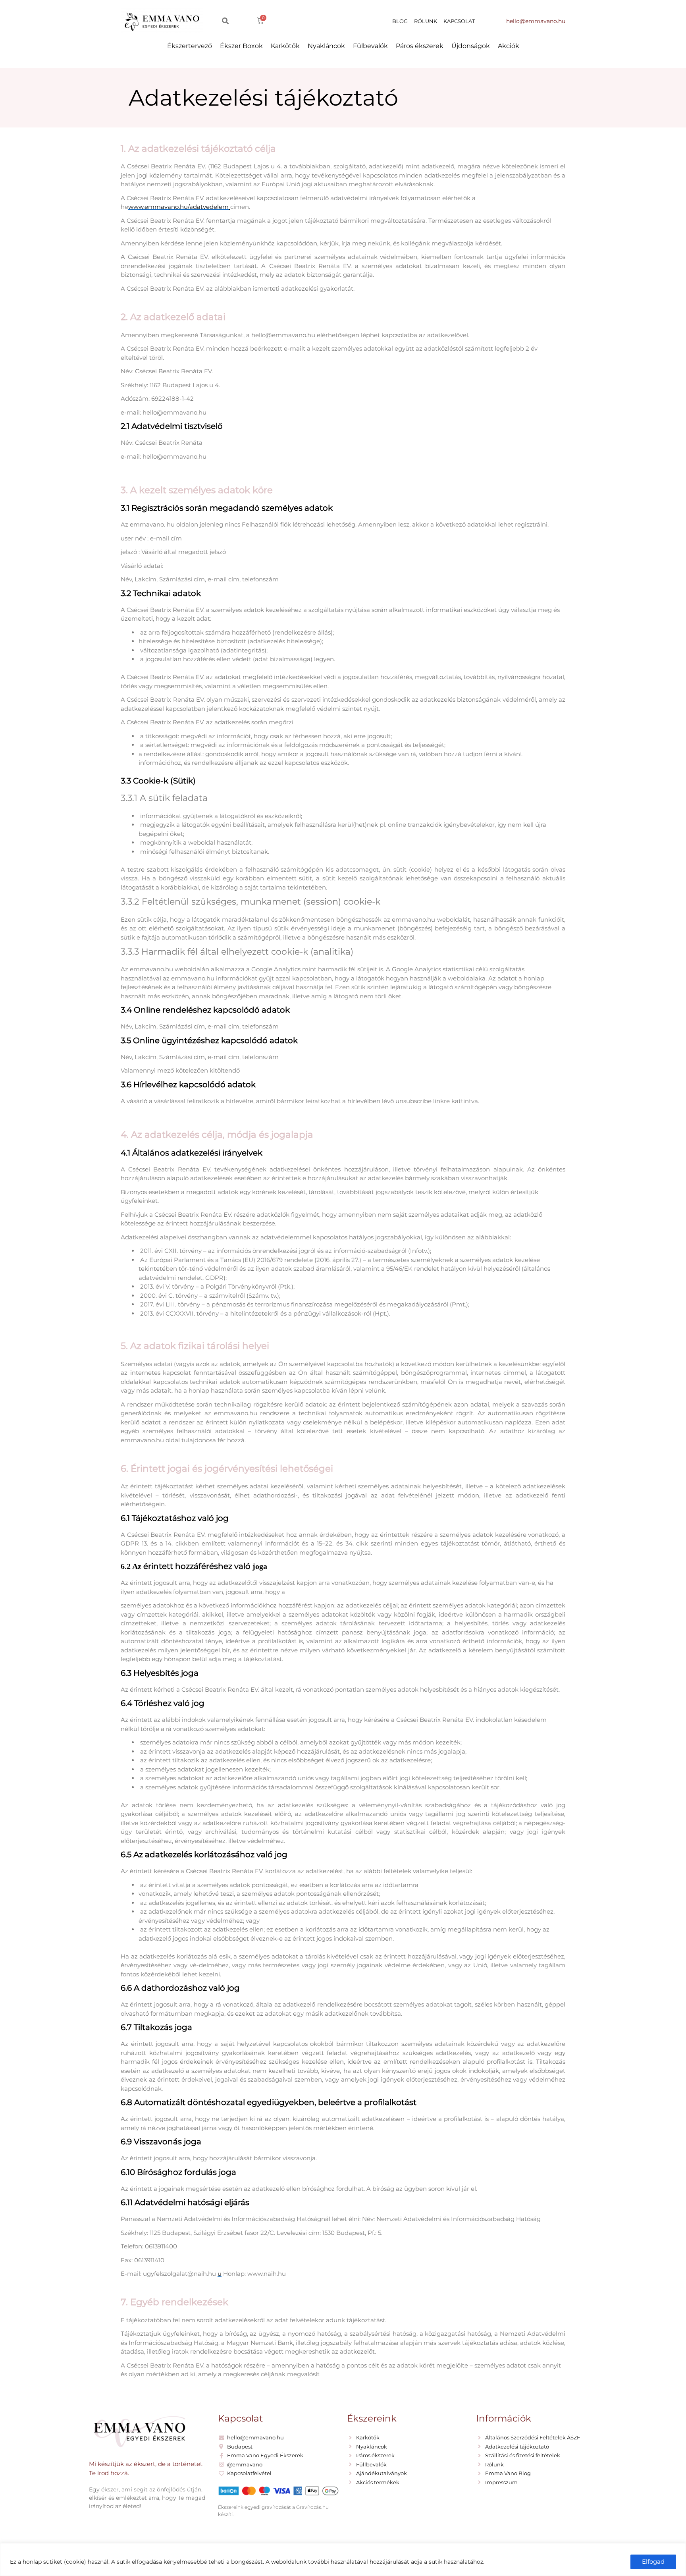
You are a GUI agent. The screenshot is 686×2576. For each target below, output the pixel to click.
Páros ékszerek (420, 46)
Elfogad (653, 2562)
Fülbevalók (370, 46)
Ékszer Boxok (241, 46)
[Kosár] (260, 21)
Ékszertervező (190, 46)
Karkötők (285, 46)
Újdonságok (471, 46)
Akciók (509, 46)
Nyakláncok (326, 46)
